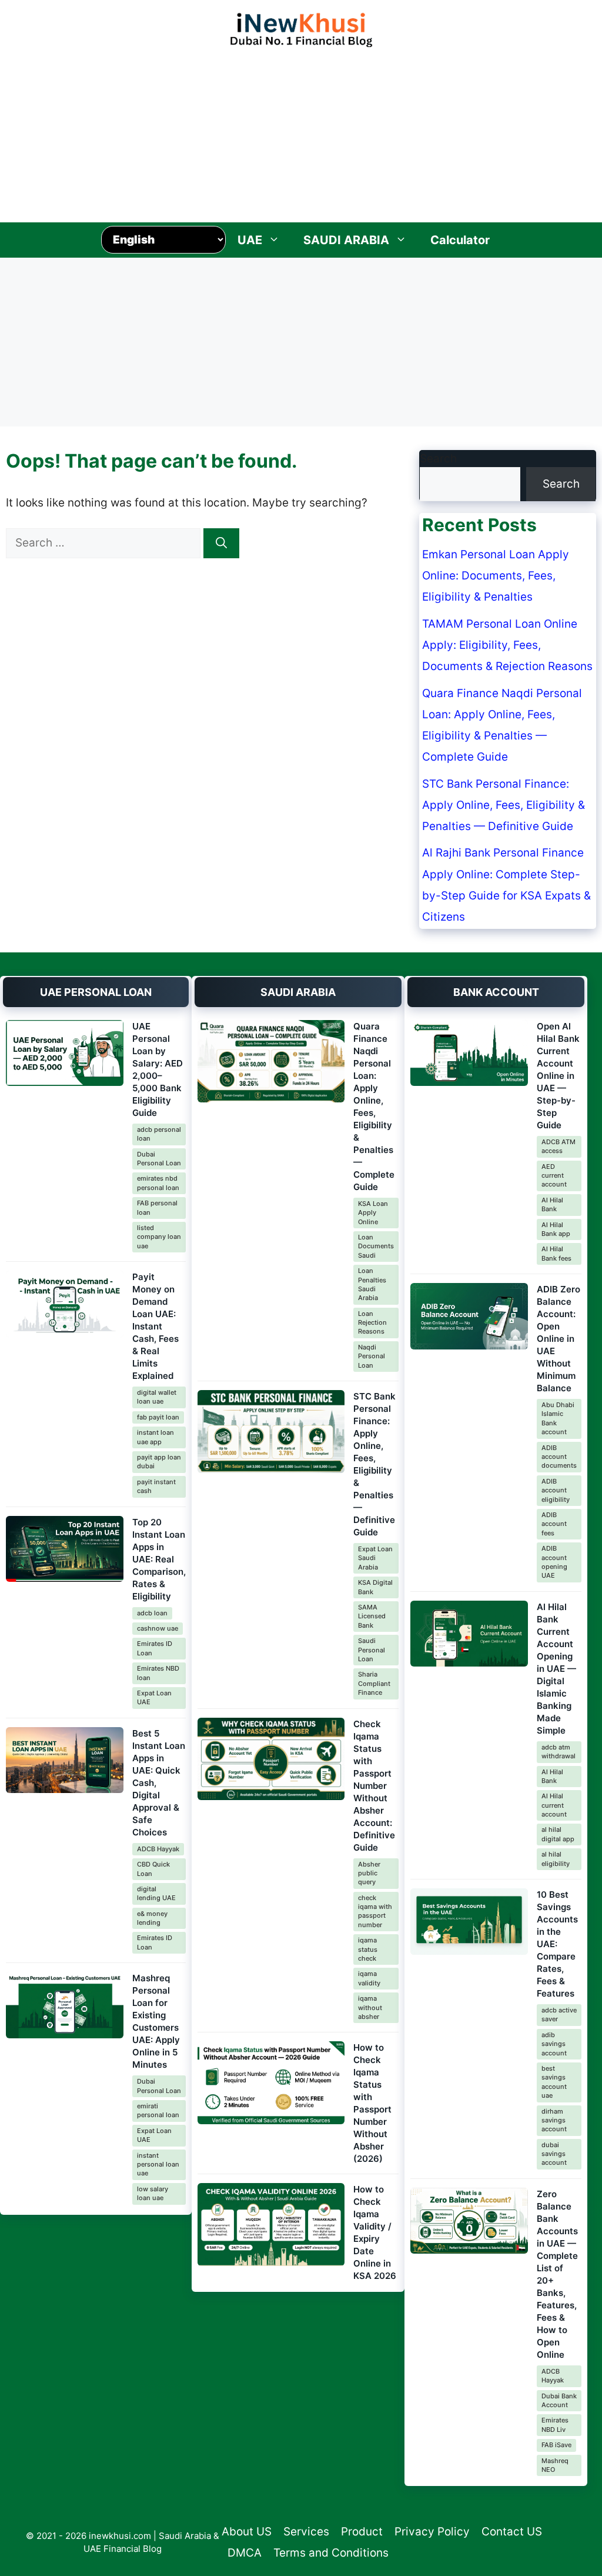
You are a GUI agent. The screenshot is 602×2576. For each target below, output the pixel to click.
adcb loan (152, 1613)
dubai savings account (554, 2154)
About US (247, 2532)
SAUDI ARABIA (346, 240)
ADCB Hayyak (158, 1849)
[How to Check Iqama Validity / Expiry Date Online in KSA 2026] (271, 2225)
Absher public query (369, 1873)
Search (438, 459)
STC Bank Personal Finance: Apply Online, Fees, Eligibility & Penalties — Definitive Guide (504, 805)
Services (306, 2532)
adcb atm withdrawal (558, 1752)
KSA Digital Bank (375, 1587)
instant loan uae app (155, 1437)
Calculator (460, 240)
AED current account (554, 1176)
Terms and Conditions (331, 2553)
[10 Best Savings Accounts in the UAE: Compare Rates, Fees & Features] (469, 1922)
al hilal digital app (558, 1834)
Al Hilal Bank (552, 1204)
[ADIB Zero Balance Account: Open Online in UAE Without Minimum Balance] (469, 1316)
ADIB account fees (554, 1524)
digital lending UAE (156, 1893)
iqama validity (369, 1978)
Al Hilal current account (554, 1805)
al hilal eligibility (556, 1859)
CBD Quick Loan (153, 1869)
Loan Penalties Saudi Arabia (372, 1284)
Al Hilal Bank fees (556, 1253)
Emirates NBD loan (158, 1673)
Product (362, 2532)
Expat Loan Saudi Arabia (375, 1558)
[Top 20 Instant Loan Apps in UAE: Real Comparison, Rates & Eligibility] (65, 1549)
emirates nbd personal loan (158, 1183)
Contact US (512, 2532)
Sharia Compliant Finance (374, 1683)
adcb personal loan (159, 1134)
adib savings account (554, 2044)
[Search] (221, 543)
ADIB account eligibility (556, 1490)
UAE (250, 240)
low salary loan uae (153, 2193)
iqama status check (368, 1949)
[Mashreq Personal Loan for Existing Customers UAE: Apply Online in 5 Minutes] (65, 2005)
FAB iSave (556, 2445)
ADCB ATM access (558, 1146)
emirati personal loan (158, 2110)
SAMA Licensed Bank (372, 1616)
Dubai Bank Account (559, 2400)
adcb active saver (559, 2015)
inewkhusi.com (120, 2536)
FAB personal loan (157, 1207)
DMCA (245, 2553)
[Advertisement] (301, 132)
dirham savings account (554, 2120)
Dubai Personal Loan (159, 1159)
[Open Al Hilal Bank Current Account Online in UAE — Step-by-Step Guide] (469, 1053)
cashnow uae (158, 1628)
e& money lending (152, 1918)
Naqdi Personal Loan (372, 1356)
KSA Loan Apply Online (373, 1213)
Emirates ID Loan (155, 1648)
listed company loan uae (159, 1237)
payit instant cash (156, 1486)
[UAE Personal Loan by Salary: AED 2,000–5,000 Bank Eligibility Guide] (65, 1053)
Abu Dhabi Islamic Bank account (558, 1418)
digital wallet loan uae (157, 1397)
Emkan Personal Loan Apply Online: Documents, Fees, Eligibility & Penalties (496, 576)
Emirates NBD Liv (555, 2425)
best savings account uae (554, 2082)
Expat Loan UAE (154, 1697)
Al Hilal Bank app (556, 1229)
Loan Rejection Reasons (372, 1323)
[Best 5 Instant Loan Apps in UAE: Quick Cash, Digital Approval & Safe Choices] (65, 1760)
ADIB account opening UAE (554, 1562)
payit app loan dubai (159, 1462)
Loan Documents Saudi (376, 1246)
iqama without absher (370, 2007)
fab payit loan (158, 1417)
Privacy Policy (432, 2532)
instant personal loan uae (158, 2165)
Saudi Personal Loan (372, 1650)
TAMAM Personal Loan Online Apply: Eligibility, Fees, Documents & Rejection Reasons (507, 645)
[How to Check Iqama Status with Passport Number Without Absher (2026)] (271, 2083)
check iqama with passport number (375, 1911)
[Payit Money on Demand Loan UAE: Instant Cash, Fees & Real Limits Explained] (65, 1304)
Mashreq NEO (555, 2465)
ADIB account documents (559, 1457)
